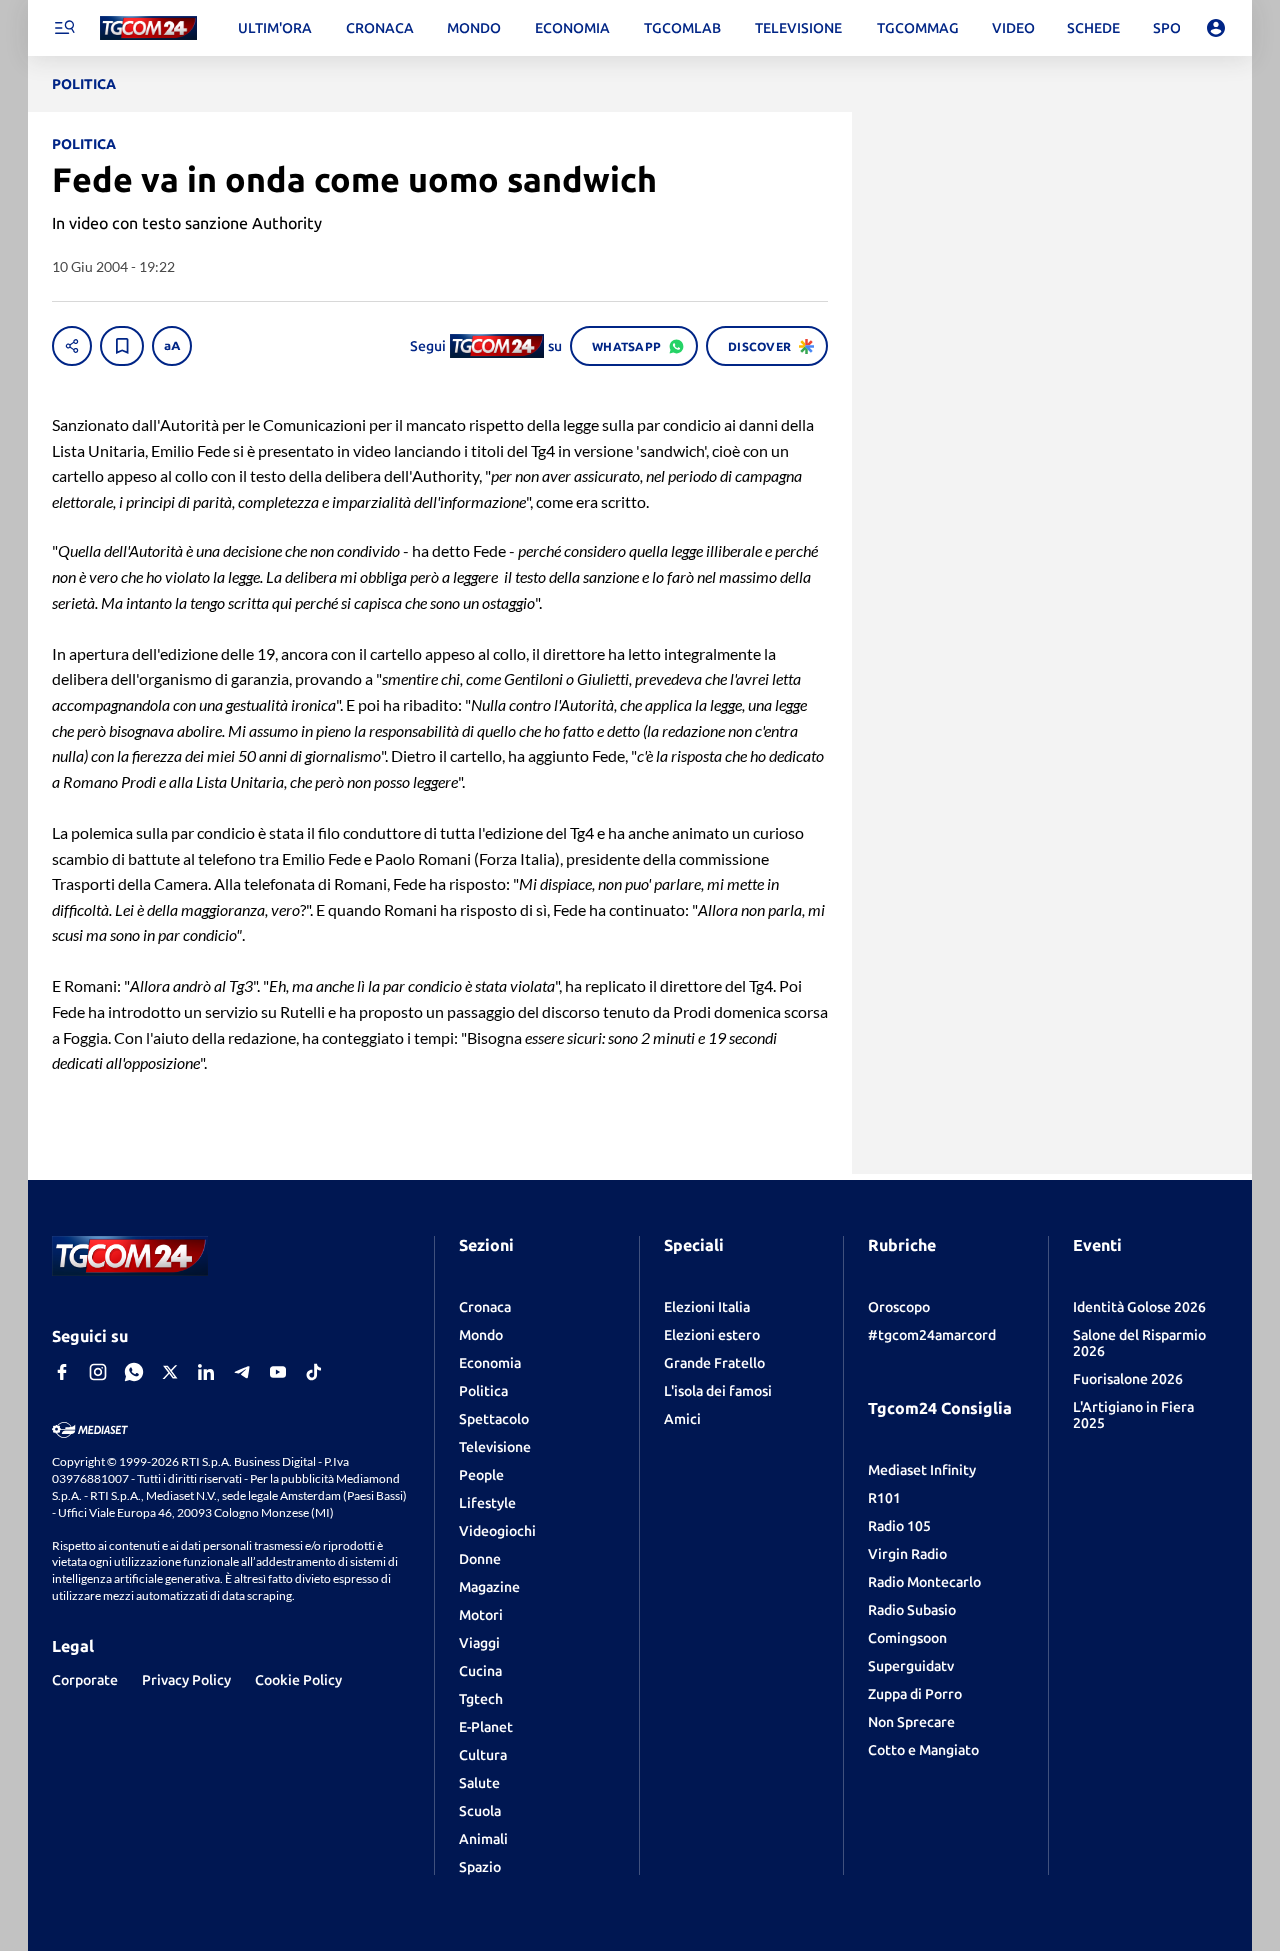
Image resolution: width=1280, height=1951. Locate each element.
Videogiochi (497, 1531)
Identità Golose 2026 (1139, 1307)
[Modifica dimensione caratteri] (172, 346)
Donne (480, 1559)
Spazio (480, 1867)
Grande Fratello (714, 1363)
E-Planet (486, 1727)
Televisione (495, 1447)
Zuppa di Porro (915, 1694)
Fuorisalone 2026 (1128, 1379)
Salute (479, 1783)
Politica (483, 1391)
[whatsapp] (134, 1372)
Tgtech (481, 1699)
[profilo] (1216, 28)
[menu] (64, 28)
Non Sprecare (911, 1722)
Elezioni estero (712, 1335)
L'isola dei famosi (718, 1391)
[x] (170, 1372)
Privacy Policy (186, 1680)
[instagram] (98, 1372)
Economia (490, 1363)
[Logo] (148, 28)
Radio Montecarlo (924, 1582)
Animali (483, 1839)
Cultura (483, 1755)
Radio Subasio (912, 1610)
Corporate (85, 1680)
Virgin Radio (907, 1554)
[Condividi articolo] (72, 346)
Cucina (480, 1671)
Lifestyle (487, 1503)
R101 (884, 1498)
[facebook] (62, 1372)
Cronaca (485, 1307)
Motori (481, 1615)
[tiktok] (314, 1372)
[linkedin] (206, 1372)
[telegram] (242, 1372)
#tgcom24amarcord (932, 1335)
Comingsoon (907, 1638)
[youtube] (278, 1372)
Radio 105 (899, 1526)
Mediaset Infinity (922, 1470)
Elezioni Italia (707, 1307)
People (481, 1475)
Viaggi (479, 1643)
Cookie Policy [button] (298, 1680)
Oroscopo (899, 1307)
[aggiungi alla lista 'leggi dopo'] (122, 346)
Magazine (489, 1587)
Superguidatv (911, 1666)
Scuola (480, 1811)
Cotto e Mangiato (923, 1750)
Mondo (481, 1335)
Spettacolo (494, 1419)
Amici (682, 1419)
